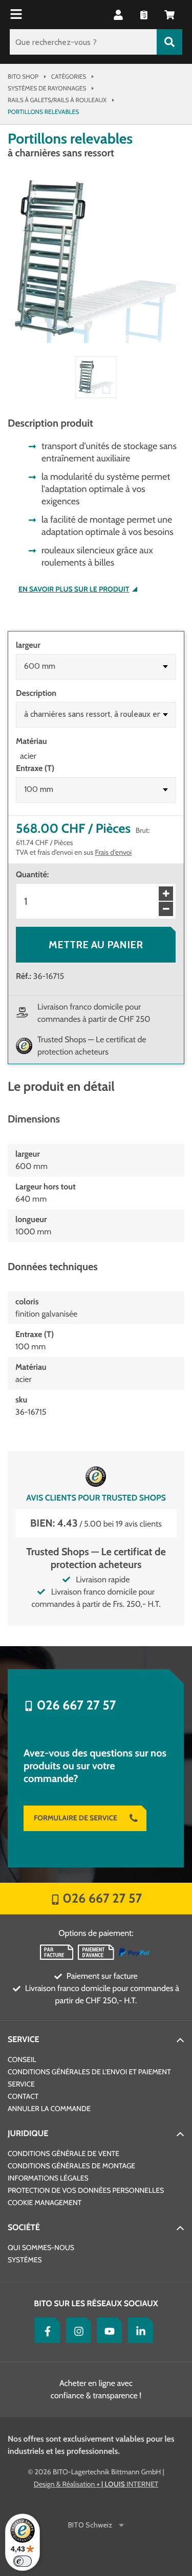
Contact (23, 2096)
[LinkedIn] (138, 2330)
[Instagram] (76, 2330)
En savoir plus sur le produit (74, 589)
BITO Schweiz (90, 2525)
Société (24, 2227)
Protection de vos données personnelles (86, 2190)
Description (36, 693)
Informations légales (48, 2178)
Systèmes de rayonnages (47, 88)
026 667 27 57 (76, 1705)
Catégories (69, 76)
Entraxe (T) (35, 768)
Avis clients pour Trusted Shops (96, 1498)
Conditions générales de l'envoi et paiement (89, 2072)
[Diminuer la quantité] (166, 909)
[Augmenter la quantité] (166, 894)
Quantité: (32, 874)
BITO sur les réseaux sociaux (96, 2303)
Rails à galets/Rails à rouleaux (57, 100)
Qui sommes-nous (41, 2247)
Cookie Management (45, 2203)
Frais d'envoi (114, 852)
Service (24, 2039)
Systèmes (25, 2260)
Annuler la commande (49, 2109)
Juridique (28, 2133)
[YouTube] (107, 2330)
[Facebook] (45, 2330)
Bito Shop (23, 76)
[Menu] (17, 15)
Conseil (22, 2059)
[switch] (23, 2561)
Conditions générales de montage (71, 2166)
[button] (169, 15)
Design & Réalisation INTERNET (96, 2484)
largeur (28, 645)
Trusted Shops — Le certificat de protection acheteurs (92, 1046)
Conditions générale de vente (63, 2153)
